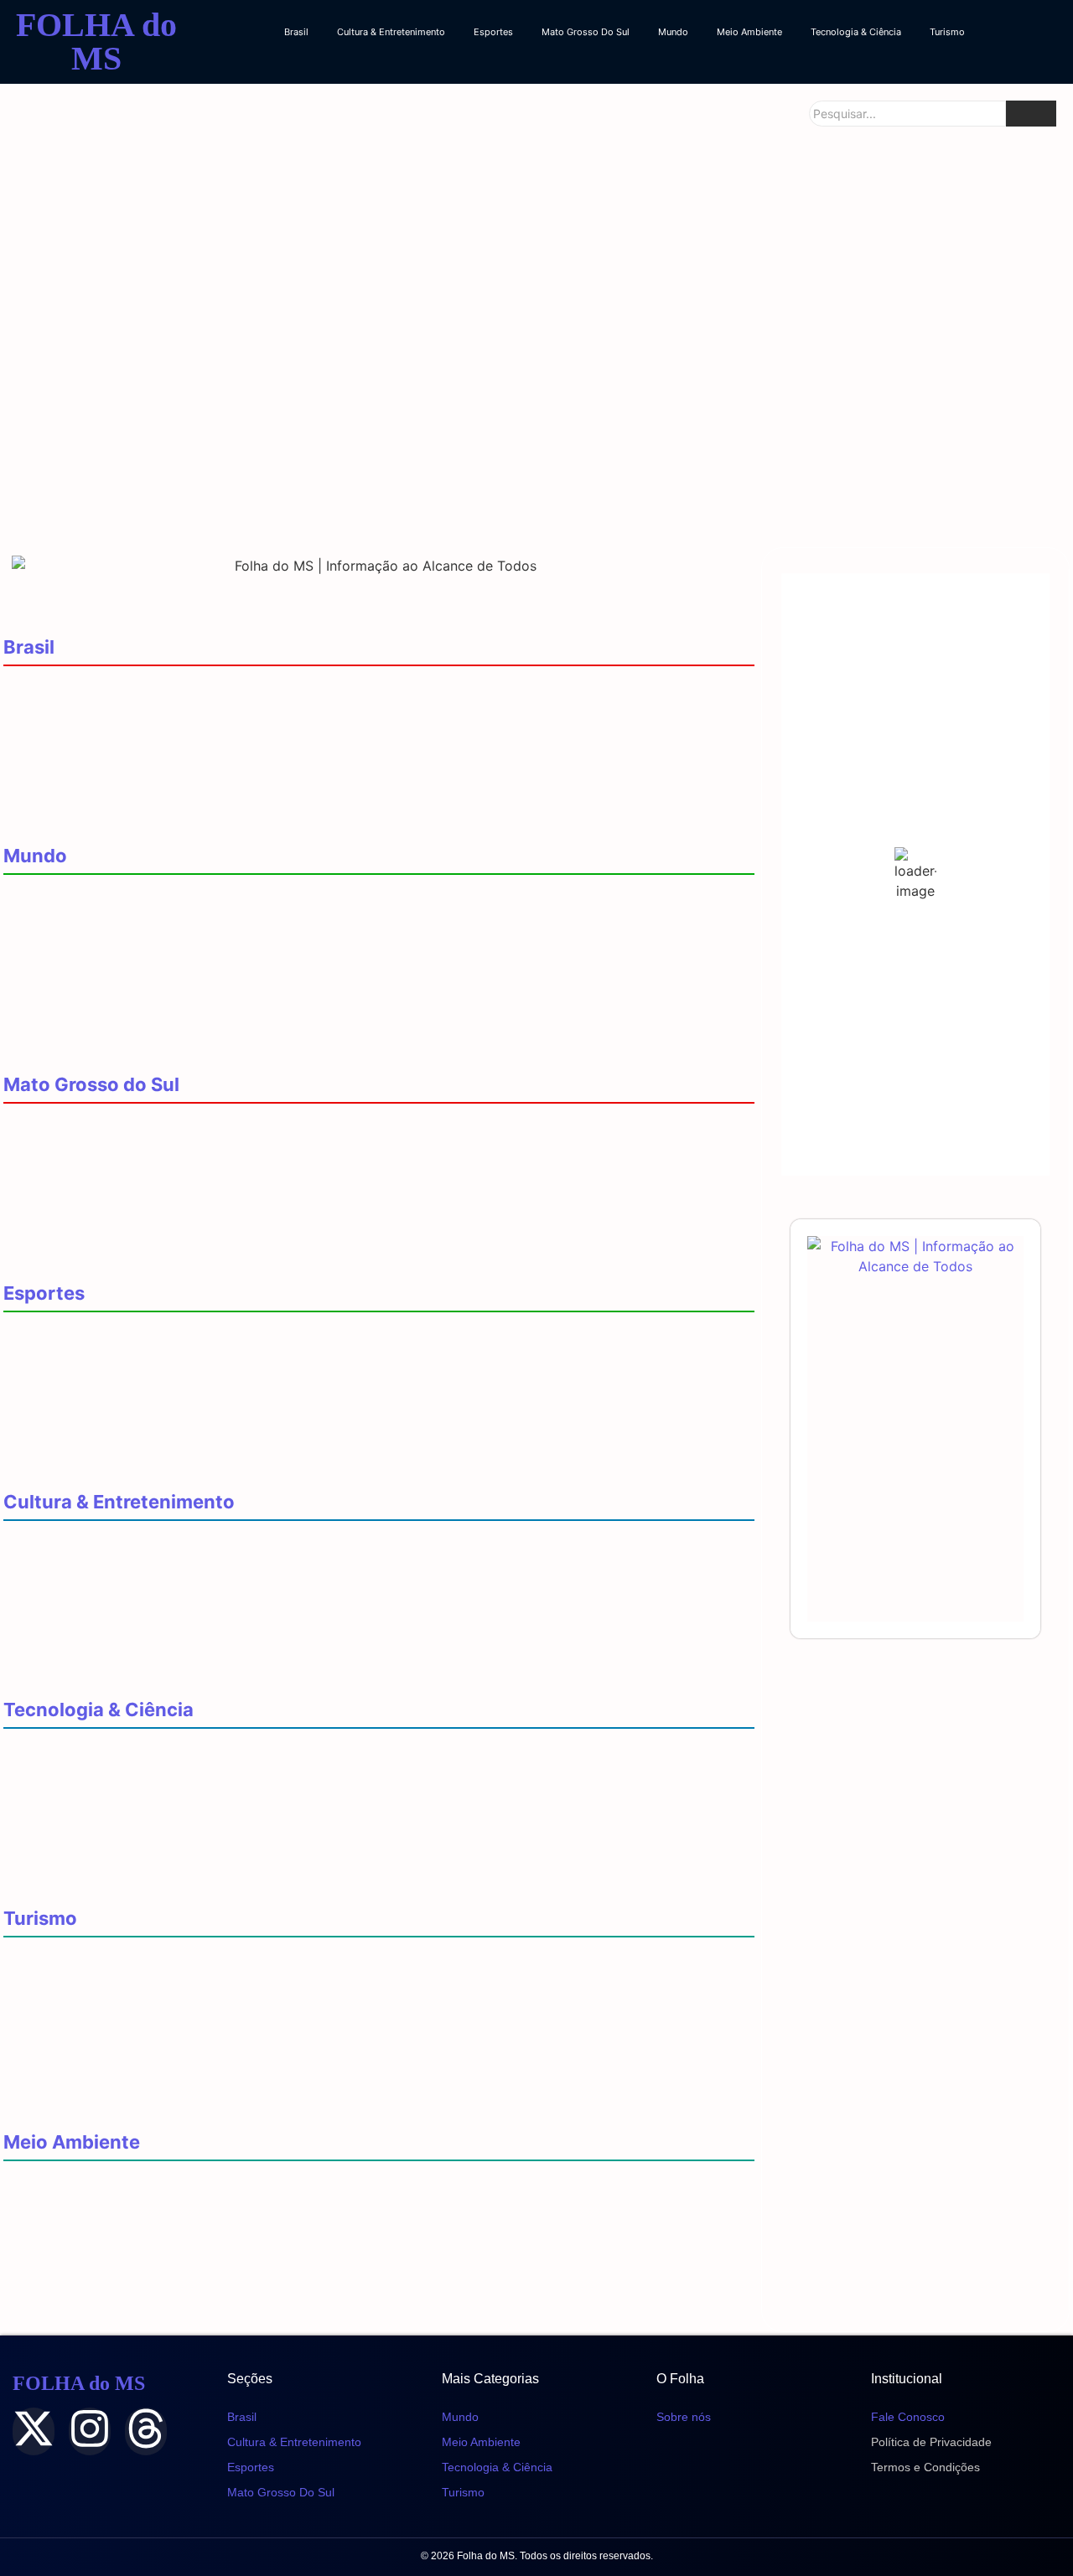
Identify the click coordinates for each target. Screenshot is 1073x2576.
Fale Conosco (908, 2417)
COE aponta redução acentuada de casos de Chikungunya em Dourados (881, 291)
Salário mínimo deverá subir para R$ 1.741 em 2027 (172, 762)
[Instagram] (90, 2431)
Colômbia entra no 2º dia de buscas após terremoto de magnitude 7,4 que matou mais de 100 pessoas (339, 1042)
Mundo (673, 32)
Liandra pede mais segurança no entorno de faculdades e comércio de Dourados (159, 472)
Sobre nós (684, 2417)
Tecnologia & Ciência (856, 32)
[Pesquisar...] (1031, 114)
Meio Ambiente (749, 32)
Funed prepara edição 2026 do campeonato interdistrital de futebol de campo (260, 1356)
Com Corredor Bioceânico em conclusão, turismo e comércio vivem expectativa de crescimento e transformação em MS (377, 2092)
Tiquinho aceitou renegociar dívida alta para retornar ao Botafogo (224, 1459)
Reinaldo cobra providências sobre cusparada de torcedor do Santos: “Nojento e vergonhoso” (318, 1407)
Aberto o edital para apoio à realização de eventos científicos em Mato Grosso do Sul (288, 1825)
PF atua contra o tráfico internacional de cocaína (168, 971)
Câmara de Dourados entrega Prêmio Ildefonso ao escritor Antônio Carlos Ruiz (262, 1565)
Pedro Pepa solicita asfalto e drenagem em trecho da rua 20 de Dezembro (889, 485)
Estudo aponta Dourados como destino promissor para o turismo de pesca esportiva (286, 1981)
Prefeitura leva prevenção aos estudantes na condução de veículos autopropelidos (533, 485)
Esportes (493, 32)
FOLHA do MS (96, 41)
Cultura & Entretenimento (391, 32)
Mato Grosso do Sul (91, 1084)
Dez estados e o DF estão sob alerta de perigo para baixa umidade (226, 2308)
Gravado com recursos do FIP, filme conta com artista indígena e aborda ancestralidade (299, 1668)
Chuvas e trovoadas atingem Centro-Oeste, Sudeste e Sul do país (221, 2205)
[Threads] (146, 2431)
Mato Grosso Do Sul (586, 32)
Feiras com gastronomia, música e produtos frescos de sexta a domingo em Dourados (291, 1616)
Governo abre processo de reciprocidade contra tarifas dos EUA (220, 919)
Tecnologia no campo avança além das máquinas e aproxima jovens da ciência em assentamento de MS (350, 1877)
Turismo (947, 32)
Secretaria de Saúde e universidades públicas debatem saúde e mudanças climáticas (284, 2256)
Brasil (296, 32)
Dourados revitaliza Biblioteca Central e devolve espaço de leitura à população (338, 305)
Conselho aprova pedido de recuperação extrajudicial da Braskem (224, 814)
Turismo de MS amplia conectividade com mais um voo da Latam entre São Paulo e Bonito (301, 2033)
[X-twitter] (34, 2431)
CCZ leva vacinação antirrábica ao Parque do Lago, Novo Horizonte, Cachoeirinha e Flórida (304, 710)
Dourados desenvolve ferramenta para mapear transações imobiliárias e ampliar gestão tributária (324, 1773)
